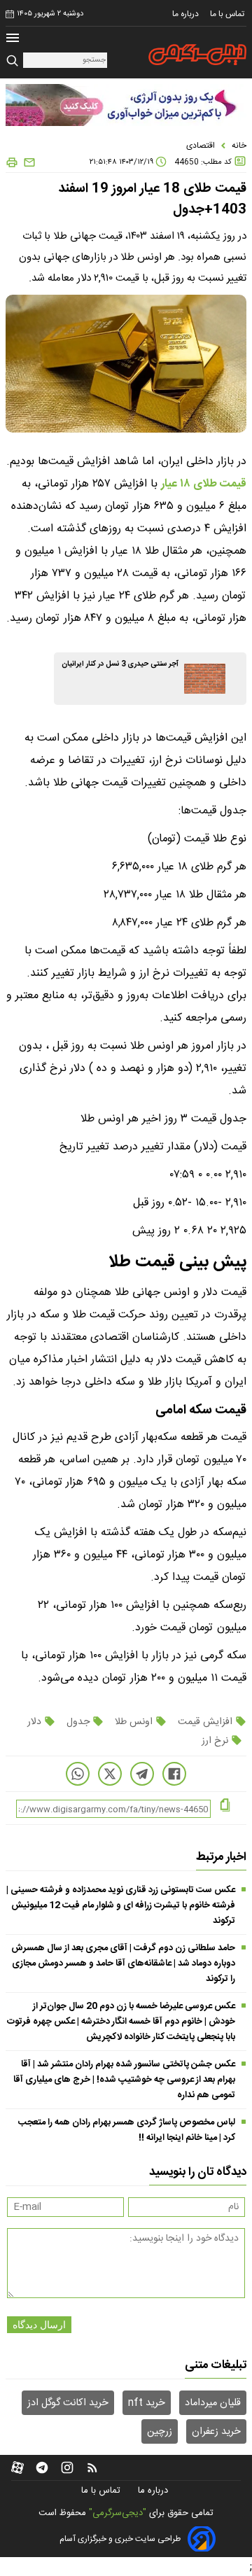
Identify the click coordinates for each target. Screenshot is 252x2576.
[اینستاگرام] (67, 2467)
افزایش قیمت (205, 1722)
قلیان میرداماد (213, 2403)
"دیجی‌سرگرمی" (118, 2513)
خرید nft (147, 2403)
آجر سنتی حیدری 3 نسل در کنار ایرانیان (120, 664)
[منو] (13, 40)
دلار (36, 1722)
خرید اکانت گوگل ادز (68, 2403)
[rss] (92, 2467)
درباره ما (187, 14)
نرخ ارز (216, 1741)
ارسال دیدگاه (39, 2325)
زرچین (160, 2432)
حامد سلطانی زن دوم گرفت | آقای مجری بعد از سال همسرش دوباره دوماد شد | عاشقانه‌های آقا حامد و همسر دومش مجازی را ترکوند (123, 1963)
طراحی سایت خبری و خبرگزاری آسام (120, 2539)
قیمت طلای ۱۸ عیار (204, 484)
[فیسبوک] (174, 1774)
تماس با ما (228, 14)
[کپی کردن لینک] (225, 1806)
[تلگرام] (142, 1774)
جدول (78, 1722)
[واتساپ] (78, 1774)
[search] (14, 61)
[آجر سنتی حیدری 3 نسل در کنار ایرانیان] (205, 679)
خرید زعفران (216, 2432)
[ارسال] (27, 163)
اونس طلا (134, 1722)
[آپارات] (17, 2467)
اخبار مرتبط (221, 1857)
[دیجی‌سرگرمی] (197, 55)
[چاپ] (12, 163)
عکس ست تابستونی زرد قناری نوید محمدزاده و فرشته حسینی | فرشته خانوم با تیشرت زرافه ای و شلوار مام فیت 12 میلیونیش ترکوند (121, 1905)
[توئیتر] (110, 1774)
